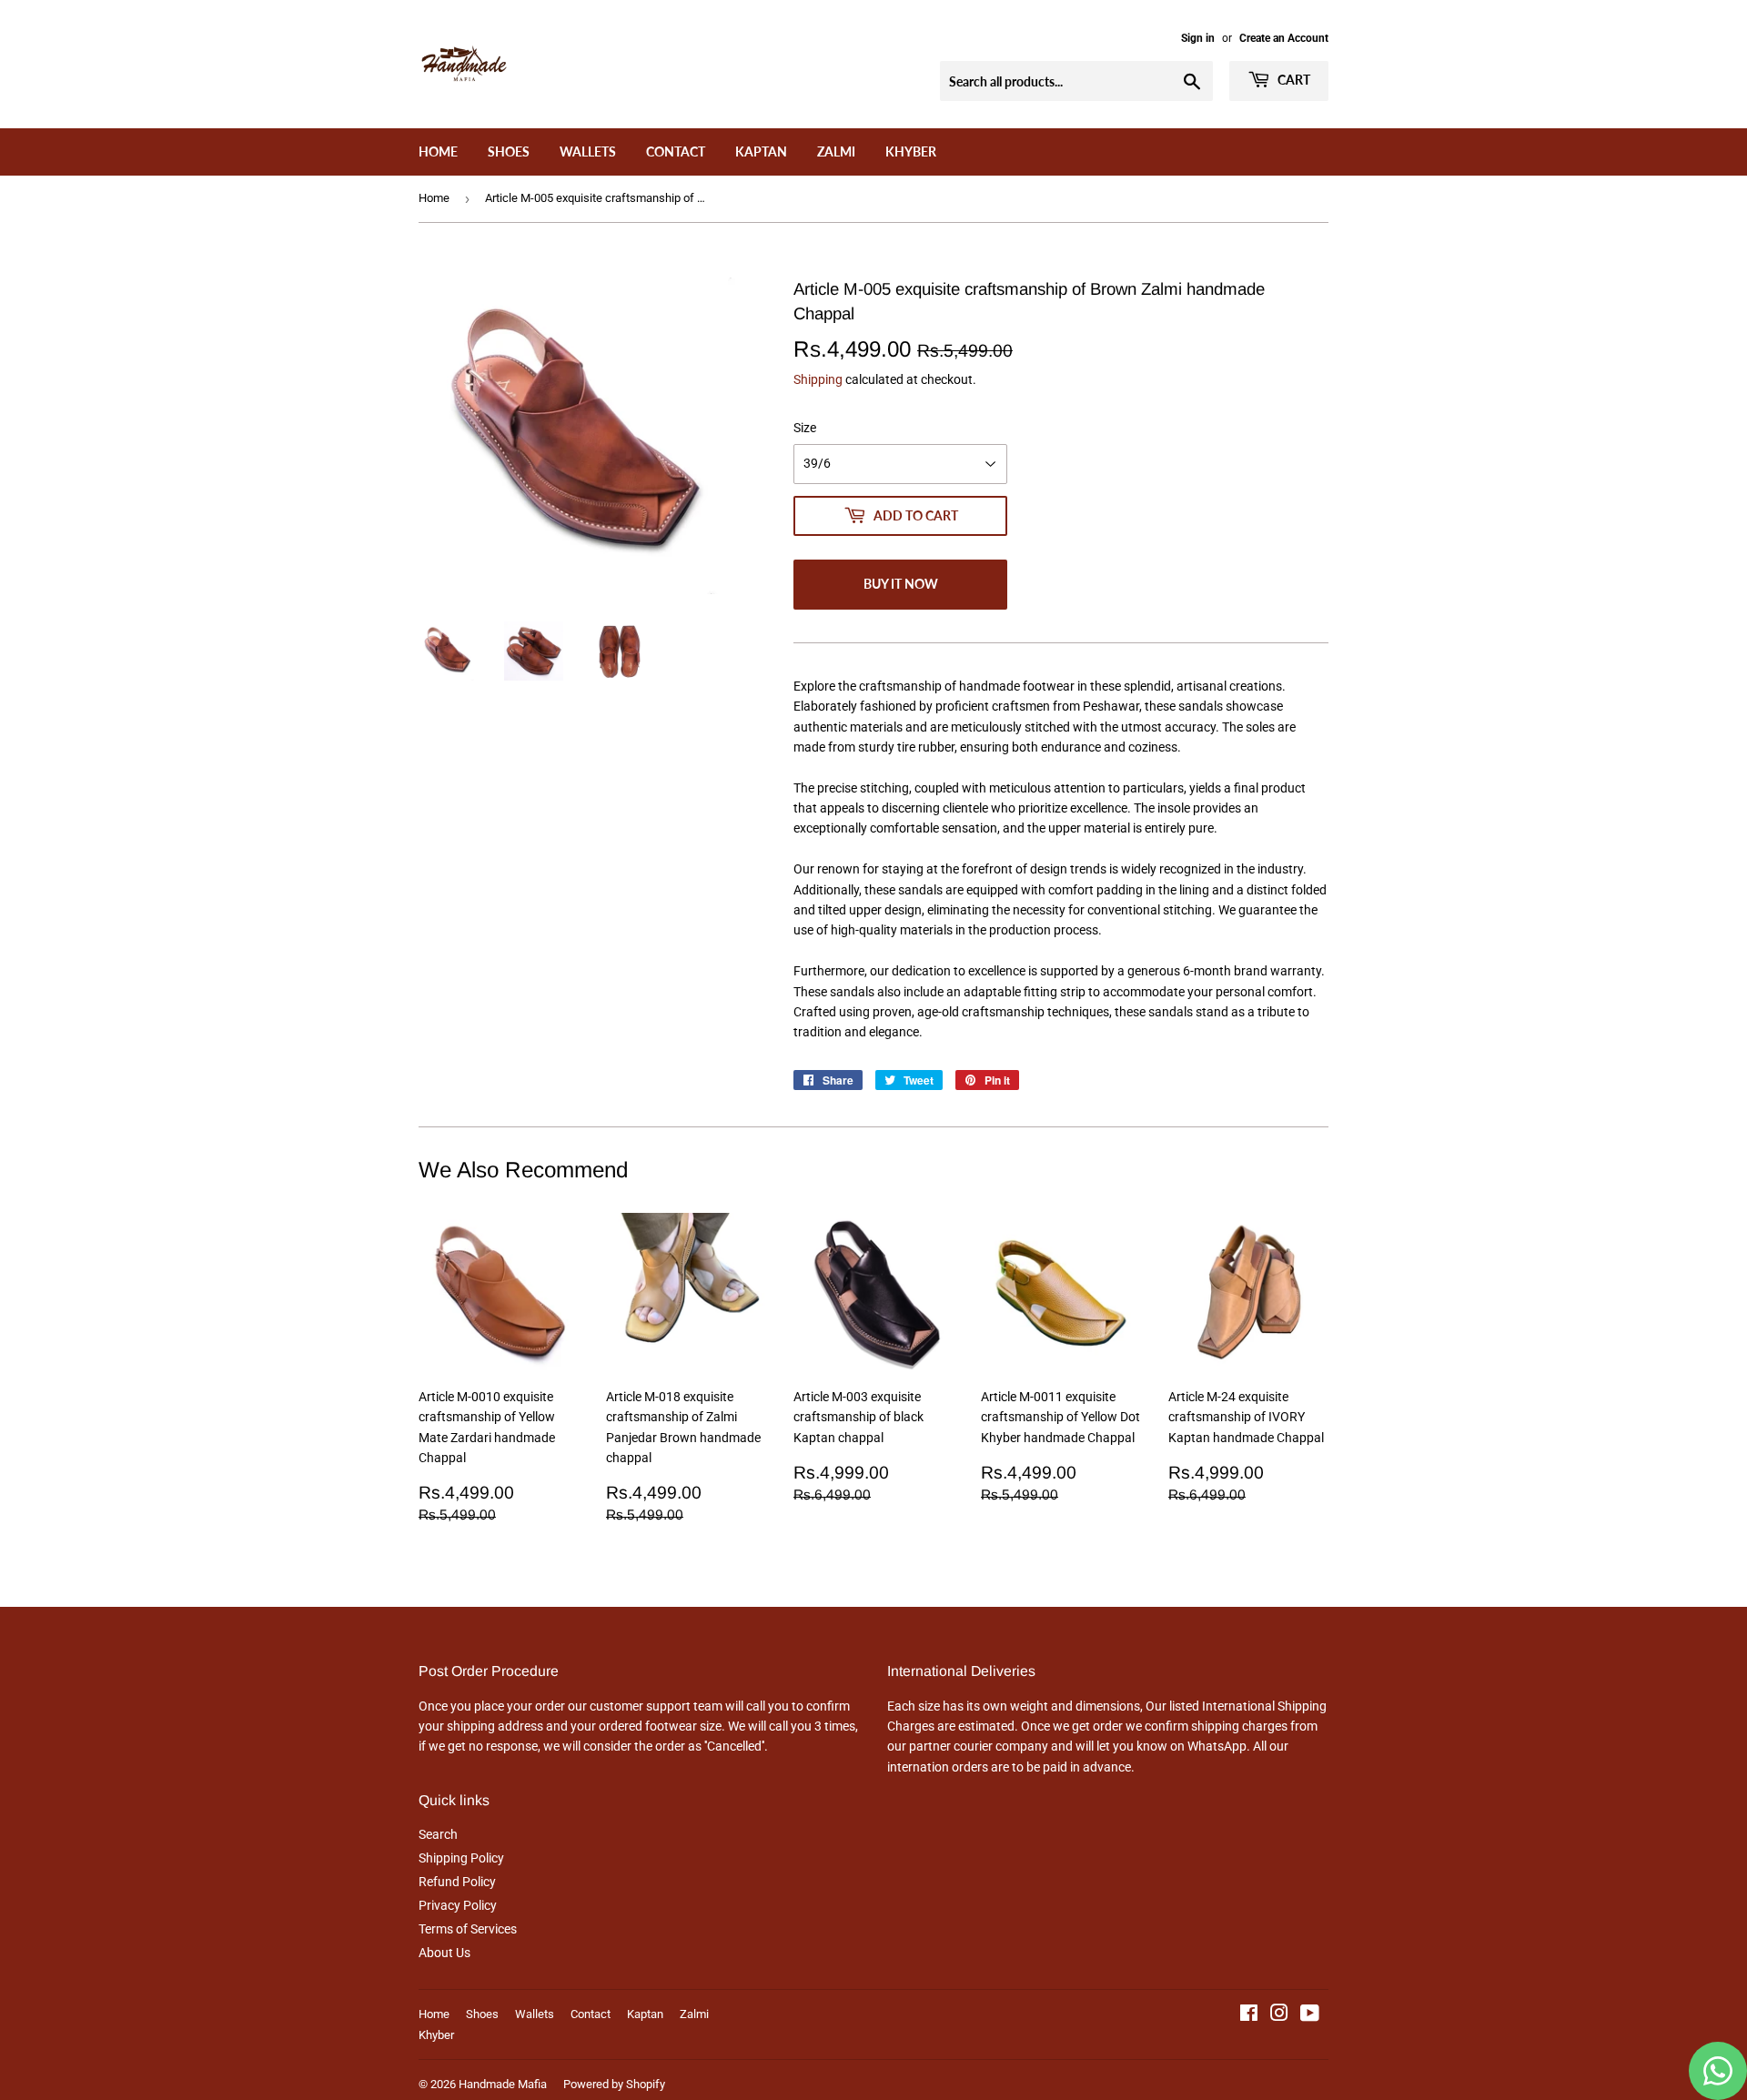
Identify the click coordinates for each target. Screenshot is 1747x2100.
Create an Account (1284, 38)
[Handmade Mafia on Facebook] (1249, 2015)
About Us (444, 1953)
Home (438, 151)
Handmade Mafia (503, 2084)
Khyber (911, 151)
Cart (1293, 80)
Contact (676, 151)
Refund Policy (457, 1882)
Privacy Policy (458, 1905)
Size (805, 428)
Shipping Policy (461, 1858)
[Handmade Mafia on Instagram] (1279, 2015)
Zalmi (836, 151)
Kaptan (761, 151)
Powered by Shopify (614, 2084)
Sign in (1198, 38)
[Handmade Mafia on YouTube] (1310, 2015)
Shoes (509, 151)
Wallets (588, 151)
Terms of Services (468, 1929)
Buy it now (901, 584)
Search (438, 1834)
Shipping (818, 379)
